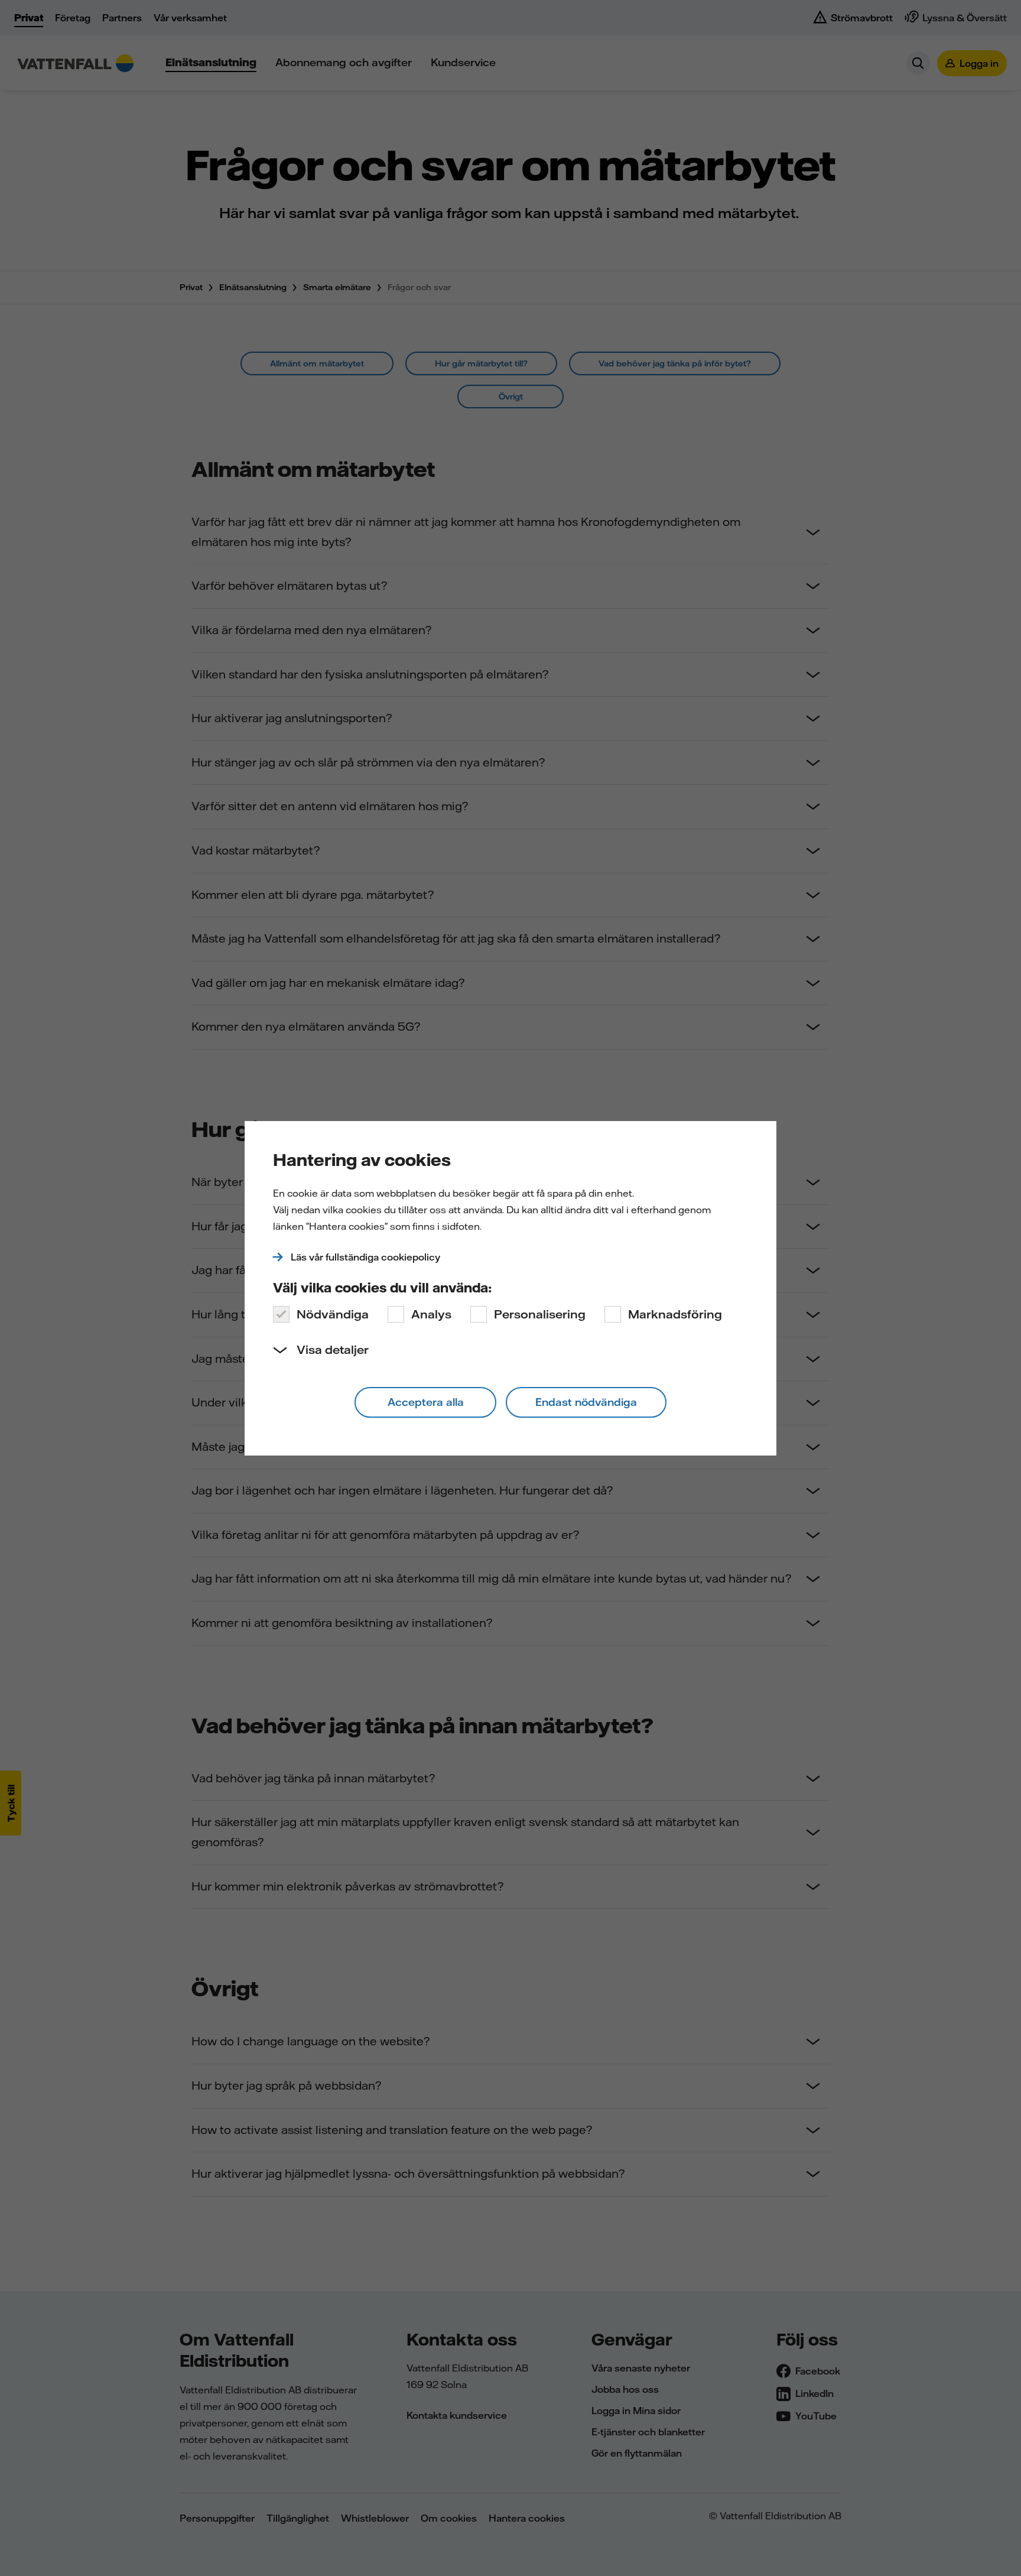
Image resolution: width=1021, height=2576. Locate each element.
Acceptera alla (426, 1402)
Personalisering (540, 1314)
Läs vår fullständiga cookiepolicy (365, 1257)
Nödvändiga (333, 1314)
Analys (431, 1314)
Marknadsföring (675, 1314)
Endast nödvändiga (586, 1402)
